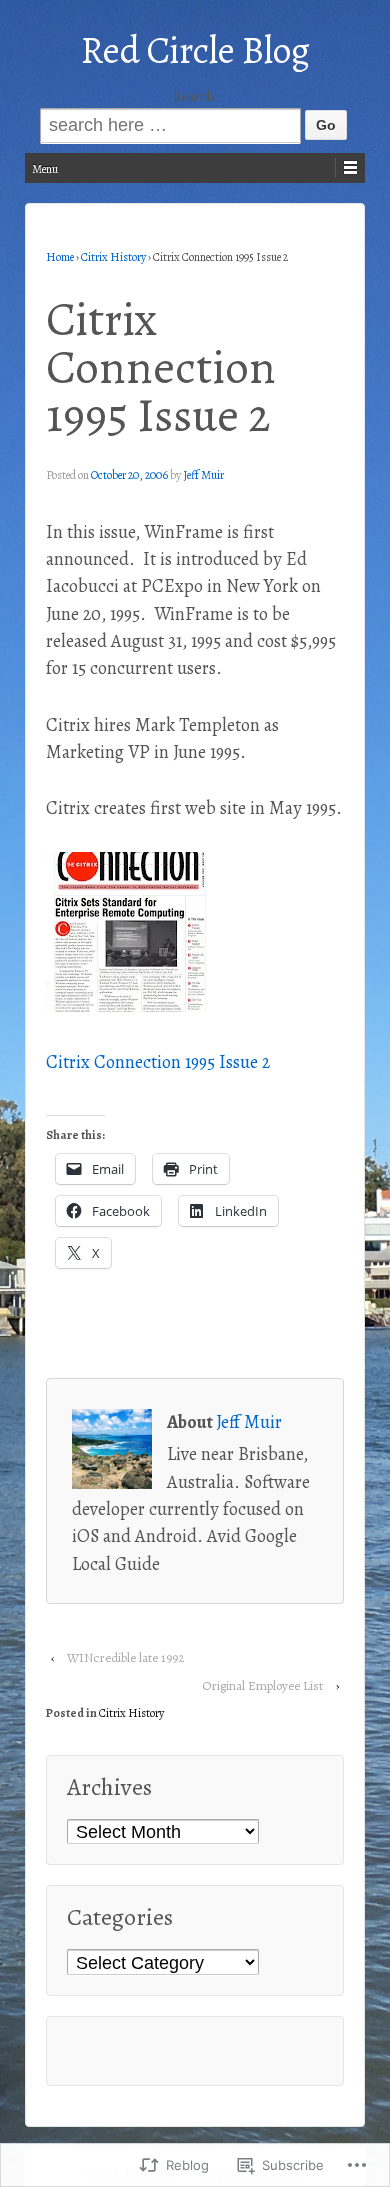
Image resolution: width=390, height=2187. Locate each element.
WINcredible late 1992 (125, 1657)
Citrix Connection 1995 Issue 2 (158, 1062)
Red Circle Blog (195, 50)
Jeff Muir (203, 475)
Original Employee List (262, 1685)
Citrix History (113, 257)
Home (60, 257)
